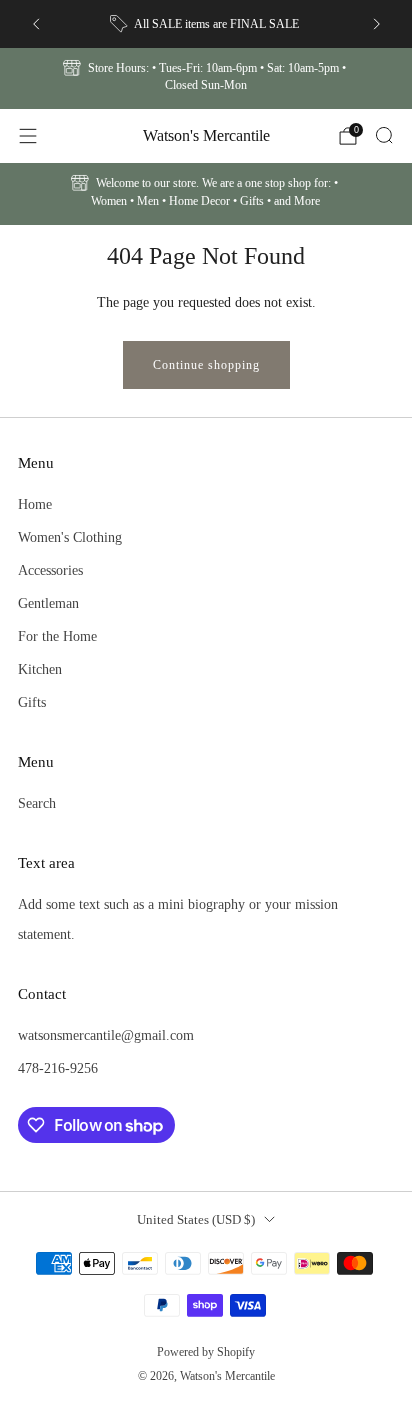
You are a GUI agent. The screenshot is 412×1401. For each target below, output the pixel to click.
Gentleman (48, 603)
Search (37, 803)
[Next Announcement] (377, 24)
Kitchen (40, 669)
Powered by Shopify (206, 1352)
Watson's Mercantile (206, 135)
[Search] (384, 135)
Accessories (50, 570)
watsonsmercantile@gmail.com (106, 1035)
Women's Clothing (70, 537)
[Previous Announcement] (36, 24)
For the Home (57, 636)
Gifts (32, 702)
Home (35, 504)
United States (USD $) (196, 1219)
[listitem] (206, 24)
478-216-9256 (58, 1068)
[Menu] (28, 136)
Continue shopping (206, 365)
